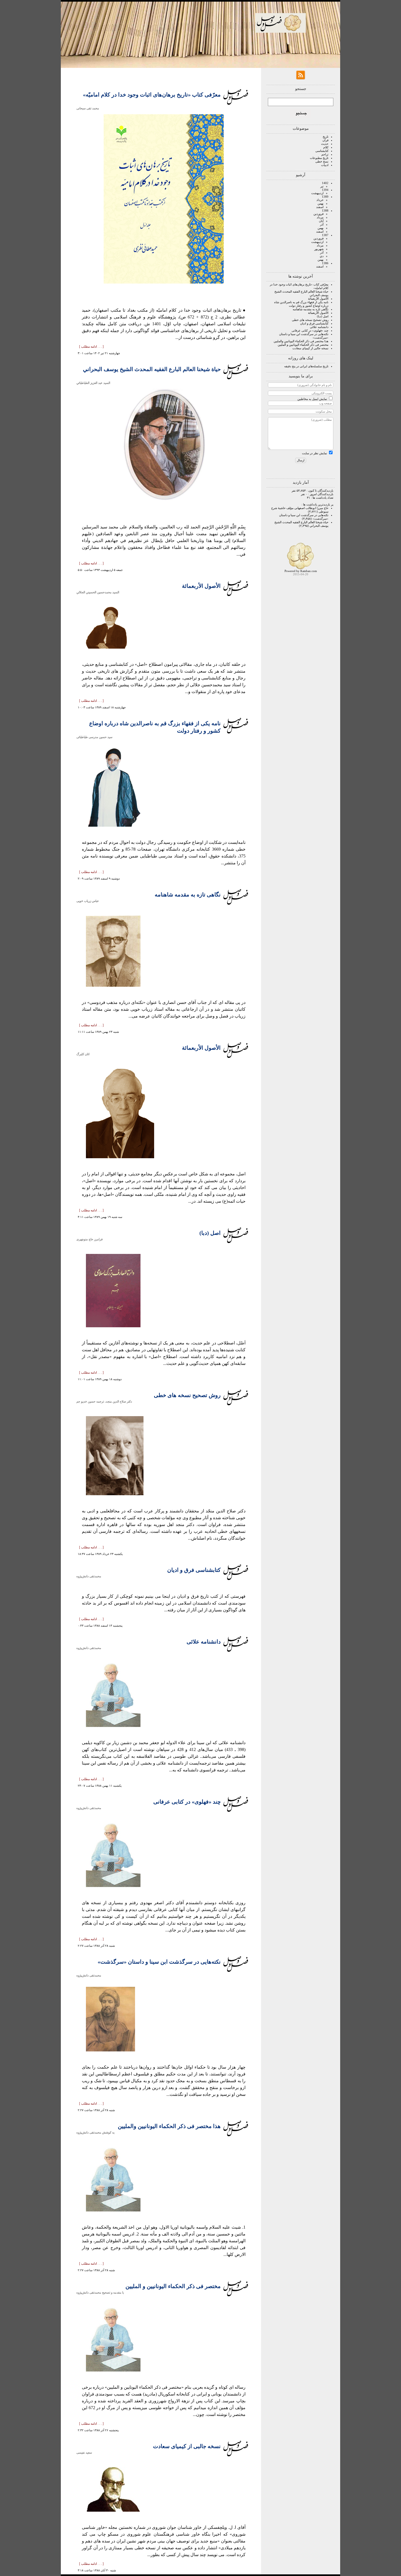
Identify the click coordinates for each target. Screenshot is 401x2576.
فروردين (318, 214)
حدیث (325, 144)
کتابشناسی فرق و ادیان (314, 323)
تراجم (325, 154)
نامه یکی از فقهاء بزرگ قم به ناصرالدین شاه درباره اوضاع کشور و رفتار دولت (301, 304)
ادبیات (325, 165)
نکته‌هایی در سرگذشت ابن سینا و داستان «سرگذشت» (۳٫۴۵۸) (304, 517)
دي (322, 256)
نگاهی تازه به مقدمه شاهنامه (311, 309)
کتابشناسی (322, 151)
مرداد (320, 217)
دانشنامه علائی (319, 327)
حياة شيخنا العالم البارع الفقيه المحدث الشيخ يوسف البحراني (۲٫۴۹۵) (301, 524)
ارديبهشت (317, 193)
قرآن (325, 140)
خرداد (320, 200)
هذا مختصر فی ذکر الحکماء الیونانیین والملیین (301, 341)
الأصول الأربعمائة (318, 299)
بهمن (321, 203)
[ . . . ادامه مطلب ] (91, 347)
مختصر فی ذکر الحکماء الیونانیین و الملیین (303, 345)
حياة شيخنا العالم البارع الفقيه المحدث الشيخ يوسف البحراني (152, 369)
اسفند (320, 207)
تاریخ (326, 137)
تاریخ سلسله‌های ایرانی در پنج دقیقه (306, 366)
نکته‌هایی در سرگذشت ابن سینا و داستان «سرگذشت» (159, 1962)
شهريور (319, 249)
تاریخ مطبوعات (319, 158)
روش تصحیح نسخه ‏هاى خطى (310, 320)
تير (322, 186)
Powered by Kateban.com (301, 571)
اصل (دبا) (323, 316)
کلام (326, 147)
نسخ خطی (322, 161)
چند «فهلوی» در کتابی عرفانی (310, 330)
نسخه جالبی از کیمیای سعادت (310, 348)
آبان (321, 221)
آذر (322, 224)
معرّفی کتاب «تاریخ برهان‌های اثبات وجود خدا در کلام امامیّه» (152, 95)
